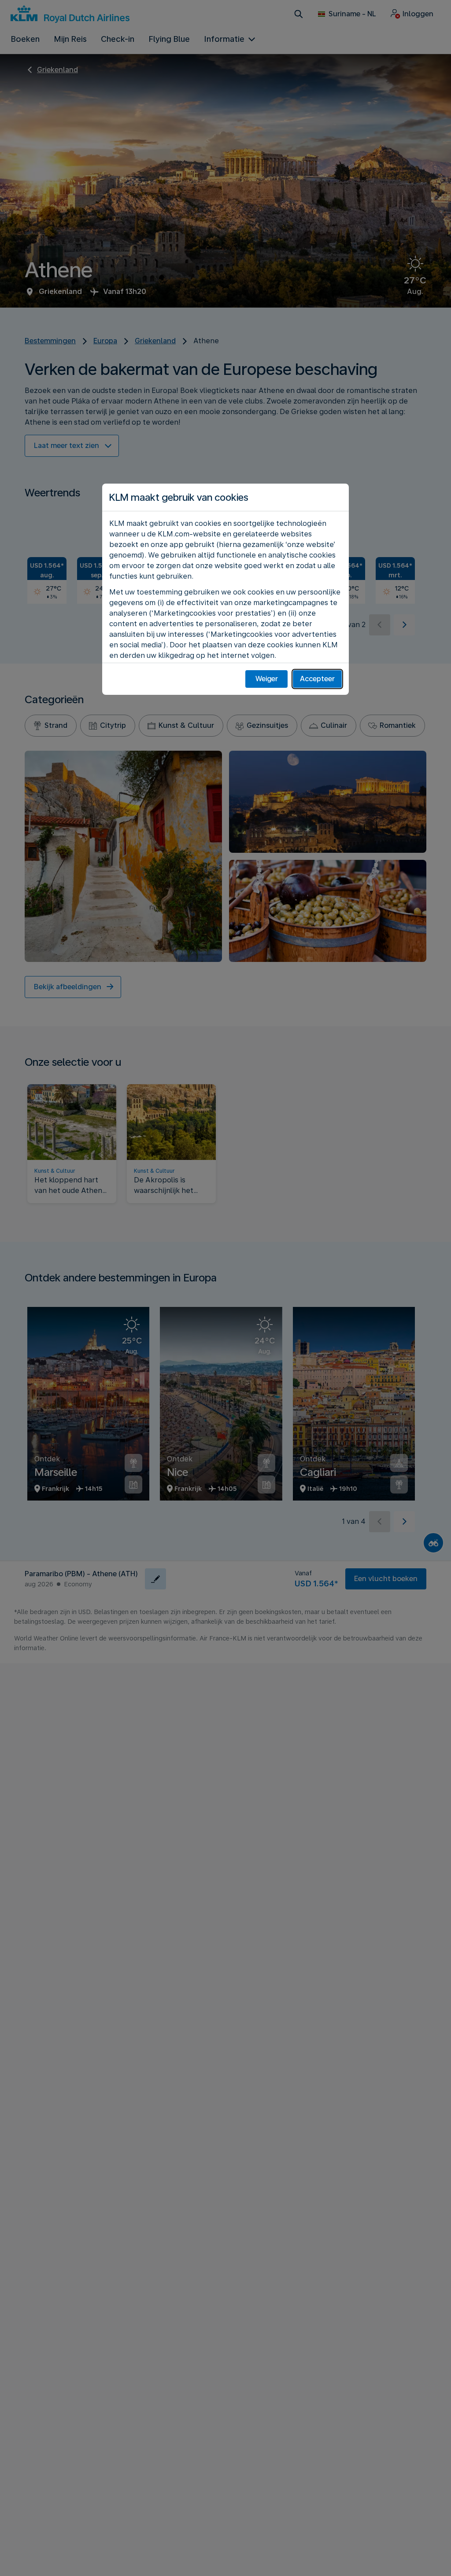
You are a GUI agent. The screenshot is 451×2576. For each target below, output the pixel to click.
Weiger (267, 679)
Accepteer (317, 679)
